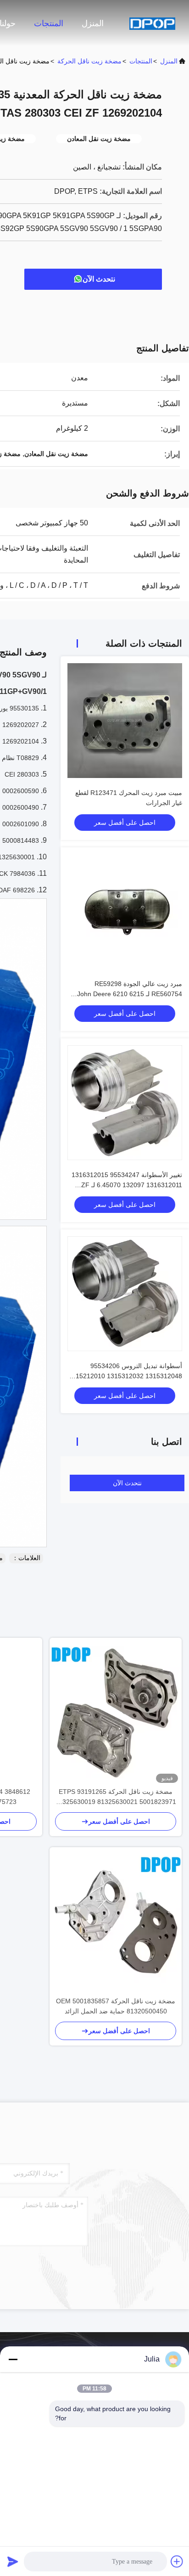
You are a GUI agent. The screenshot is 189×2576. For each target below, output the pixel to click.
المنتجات (49, 23)
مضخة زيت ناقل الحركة (89, 61)
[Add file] (177, 2561)
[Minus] (13, 2359)
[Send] (13, 2561)
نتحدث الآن (99, 279)
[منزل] (152, 23)
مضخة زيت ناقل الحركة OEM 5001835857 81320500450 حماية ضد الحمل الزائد (116, 2006)
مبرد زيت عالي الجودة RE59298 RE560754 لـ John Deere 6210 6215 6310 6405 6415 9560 (130, 994)
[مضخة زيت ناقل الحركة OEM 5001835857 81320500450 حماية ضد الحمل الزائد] (116, 1922)
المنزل (93, 23)
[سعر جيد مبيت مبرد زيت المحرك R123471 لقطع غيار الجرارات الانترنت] (125, 721)
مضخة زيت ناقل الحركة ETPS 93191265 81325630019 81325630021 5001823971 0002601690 (116, 1797)
